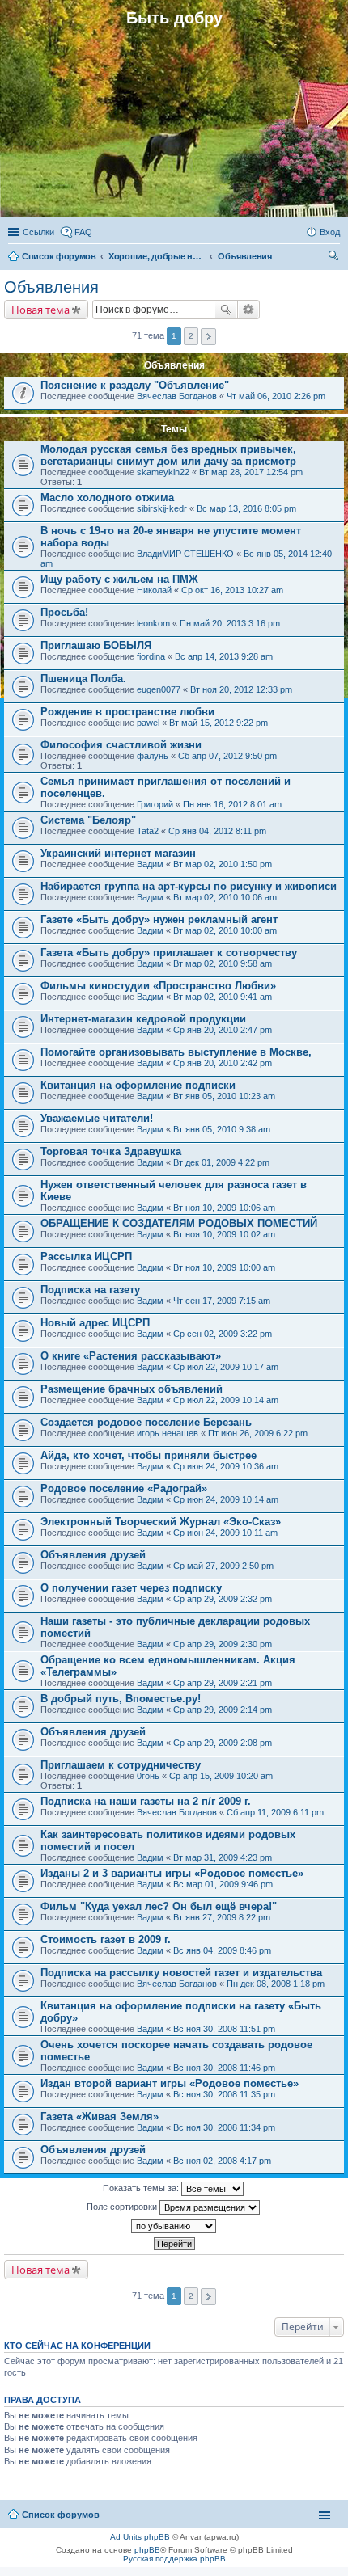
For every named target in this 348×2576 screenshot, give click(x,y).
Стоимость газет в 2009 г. (106, 1939)
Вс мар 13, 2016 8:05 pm (246, 508)
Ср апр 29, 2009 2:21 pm (223, 1683)
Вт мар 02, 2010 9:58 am (223, 963)
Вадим (150, 864)
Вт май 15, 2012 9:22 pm (219, 723)
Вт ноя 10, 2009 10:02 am (224, 1234)
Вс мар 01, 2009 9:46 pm (223, 1884)
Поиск (226, 310)
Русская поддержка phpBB (174, 2559)
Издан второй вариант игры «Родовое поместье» (170, 2083)
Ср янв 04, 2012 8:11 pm (217, 831)
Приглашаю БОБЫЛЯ (96, 645)
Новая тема (40, 310)
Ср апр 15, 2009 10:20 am (221, 1776)
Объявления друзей (93, 1555)
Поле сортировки (123, 2207)
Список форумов (61, 2515)
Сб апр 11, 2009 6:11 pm (275, 1812)
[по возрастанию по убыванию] (174, 2226)
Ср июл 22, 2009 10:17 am (226, 1367)
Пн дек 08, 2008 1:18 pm (276, 1984)
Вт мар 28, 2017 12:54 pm (251, 472)
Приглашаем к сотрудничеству (121, 1765)
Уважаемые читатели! (97, 1118)
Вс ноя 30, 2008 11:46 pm (224, 2068)
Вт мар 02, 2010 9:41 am (223, 997)
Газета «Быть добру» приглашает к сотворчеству (169, 953)
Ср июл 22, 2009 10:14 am (226, 1400)
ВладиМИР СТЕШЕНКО (185, 554)
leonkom (153, 623)
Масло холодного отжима (107, 497)
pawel (148, 723)
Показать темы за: (142, 2188)
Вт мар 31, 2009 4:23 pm (223, 1857)
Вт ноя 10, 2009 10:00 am (224, 1267)
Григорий (155, 804)
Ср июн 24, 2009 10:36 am (226, 1466)
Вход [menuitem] (330, 232)
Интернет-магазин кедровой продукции (143, 1019)
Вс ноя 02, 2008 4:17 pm (222, 2161)
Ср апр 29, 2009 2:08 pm (223, 1743)
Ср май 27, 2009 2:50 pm (223, 1566)
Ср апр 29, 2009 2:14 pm (223, 1710)
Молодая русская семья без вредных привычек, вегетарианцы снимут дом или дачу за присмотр (168, 455)
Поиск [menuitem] (335, 258)
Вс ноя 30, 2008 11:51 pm (224, 2029)
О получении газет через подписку (131, 1588)
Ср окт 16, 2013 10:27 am (232, 590)
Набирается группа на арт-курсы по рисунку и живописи (189, 886)
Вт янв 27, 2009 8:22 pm (222, 1917)
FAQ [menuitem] (83, 232)
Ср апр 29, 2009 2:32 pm (223, 1599)
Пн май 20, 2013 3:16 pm (230, 623)
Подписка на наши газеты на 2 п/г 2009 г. (146, 1801)
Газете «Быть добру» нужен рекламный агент (159, 919)
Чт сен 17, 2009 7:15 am (222, 1301)
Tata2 (148, 831)
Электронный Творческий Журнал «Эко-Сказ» (161, 1522)
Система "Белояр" (88, 820)
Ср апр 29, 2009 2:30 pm (223, 1644)
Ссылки (38, 232)
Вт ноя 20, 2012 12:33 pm (241, 689)
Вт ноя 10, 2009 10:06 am (224, 1208)
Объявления (51, 287)
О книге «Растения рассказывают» (131, 1356)
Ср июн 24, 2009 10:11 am (225, 1533)
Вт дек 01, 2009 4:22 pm (221, 1162)
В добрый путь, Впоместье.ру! (121, 1699)
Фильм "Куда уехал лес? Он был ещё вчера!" (159, 1906)
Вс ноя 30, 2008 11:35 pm (224, 2094)
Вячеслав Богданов (177, 396)
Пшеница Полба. (83, 679)
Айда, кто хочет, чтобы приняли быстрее (149, 1455)
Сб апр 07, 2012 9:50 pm (227, 756)
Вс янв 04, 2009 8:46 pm (222, 1950)
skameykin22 (163, 472)
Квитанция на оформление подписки (138, 1085)
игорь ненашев (168, 1433)
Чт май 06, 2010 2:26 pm (276, 396)
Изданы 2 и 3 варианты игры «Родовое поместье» (172, 1873)
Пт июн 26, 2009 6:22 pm (258, 1433)
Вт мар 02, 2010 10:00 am (225, 930)
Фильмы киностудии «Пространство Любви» (158, 986)
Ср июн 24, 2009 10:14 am (226, 1499)
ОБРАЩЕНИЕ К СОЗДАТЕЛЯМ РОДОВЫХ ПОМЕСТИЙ (179, 1223)
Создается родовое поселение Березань (146, 1422)
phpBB (147, 2550)
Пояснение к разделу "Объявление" (135, 385)
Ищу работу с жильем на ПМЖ (119, 579)
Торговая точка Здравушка (111, 1151)
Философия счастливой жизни (121, 745)
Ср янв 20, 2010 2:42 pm (223, 1063)
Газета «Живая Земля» (100, 2116)
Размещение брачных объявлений (132, 1389)
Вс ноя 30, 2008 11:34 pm (224, 2127)
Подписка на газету (90, 1290)
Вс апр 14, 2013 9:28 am (224, 656)
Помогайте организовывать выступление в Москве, (176, 1052)
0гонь (148, 1776)
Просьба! (64, 612)
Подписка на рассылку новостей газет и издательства (181, 1973)
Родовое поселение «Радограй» (124, 1488)
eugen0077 (159, 689)
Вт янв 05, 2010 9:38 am (222, 1129)
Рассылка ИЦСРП (86, 1256)
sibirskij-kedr (162, 508)
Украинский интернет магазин (118, 853)
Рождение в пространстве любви (127, 712)
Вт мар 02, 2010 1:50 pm (223, 864)
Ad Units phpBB (140, 2537)
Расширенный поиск (249, 310)
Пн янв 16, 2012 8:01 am (232, 804)
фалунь (153, 756)
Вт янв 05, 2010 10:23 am (224, 1096)
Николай (154, 590)
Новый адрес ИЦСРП (95, 1323)
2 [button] (191, 336)
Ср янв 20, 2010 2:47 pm (223, 1030)
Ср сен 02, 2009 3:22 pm (223, 1334)
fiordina (151, 656)
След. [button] (208, 337)
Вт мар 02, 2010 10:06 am (225, 897)
